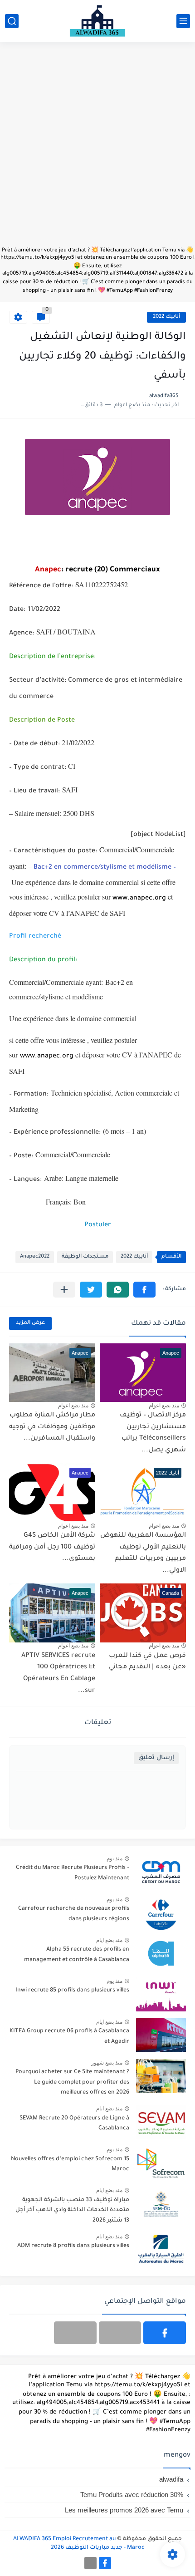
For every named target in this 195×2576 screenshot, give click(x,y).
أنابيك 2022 (166, 317)
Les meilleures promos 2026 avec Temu (124, 2510)
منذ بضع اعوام (164, 1406)
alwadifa (171, 2479)
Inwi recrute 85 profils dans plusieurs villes (72, 1991)
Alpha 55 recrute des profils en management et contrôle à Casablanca (77, 1955)
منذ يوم (115, 1858)
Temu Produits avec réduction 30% (132, 2495)
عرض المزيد (30, 1323)
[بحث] (12, 21)
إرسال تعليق (156, 1758)
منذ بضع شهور (107, 2063)
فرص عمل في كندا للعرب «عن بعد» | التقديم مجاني (147, 1662)
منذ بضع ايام (109, 1940)
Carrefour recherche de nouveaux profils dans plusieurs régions (74, 1914)
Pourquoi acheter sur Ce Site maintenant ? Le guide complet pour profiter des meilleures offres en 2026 (72, 2082)
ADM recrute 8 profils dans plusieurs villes (73, 2246)
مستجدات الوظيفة (85, 1257)
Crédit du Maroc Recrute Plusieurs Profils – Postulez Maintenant (73, 1873)
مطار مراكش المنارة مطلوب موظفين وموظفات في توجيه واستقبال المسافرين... (52, 1427)
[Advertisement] (97, 148)
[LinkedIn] (120, 2333)
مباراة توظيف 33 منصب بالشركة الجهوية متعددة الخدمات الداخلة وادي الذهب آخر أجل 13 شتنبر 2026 (72, 2210)
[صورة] (161, 1872)
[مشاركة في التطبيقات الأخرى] (64, 1290)
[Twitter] (75, 2333)
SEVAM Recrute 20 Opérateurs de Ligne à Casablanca (74, 2124)
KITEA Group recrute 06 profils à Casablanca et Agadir (69, 2036)
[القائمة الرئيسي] (183, 21)
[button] (144, 1290)
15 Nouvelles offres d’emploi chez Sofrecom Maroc (70, 2164)
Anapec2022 (35, 1257)
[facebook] (165, 2333)
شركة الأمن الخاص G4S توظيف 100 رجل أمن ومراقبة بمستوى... (52, 1547)
